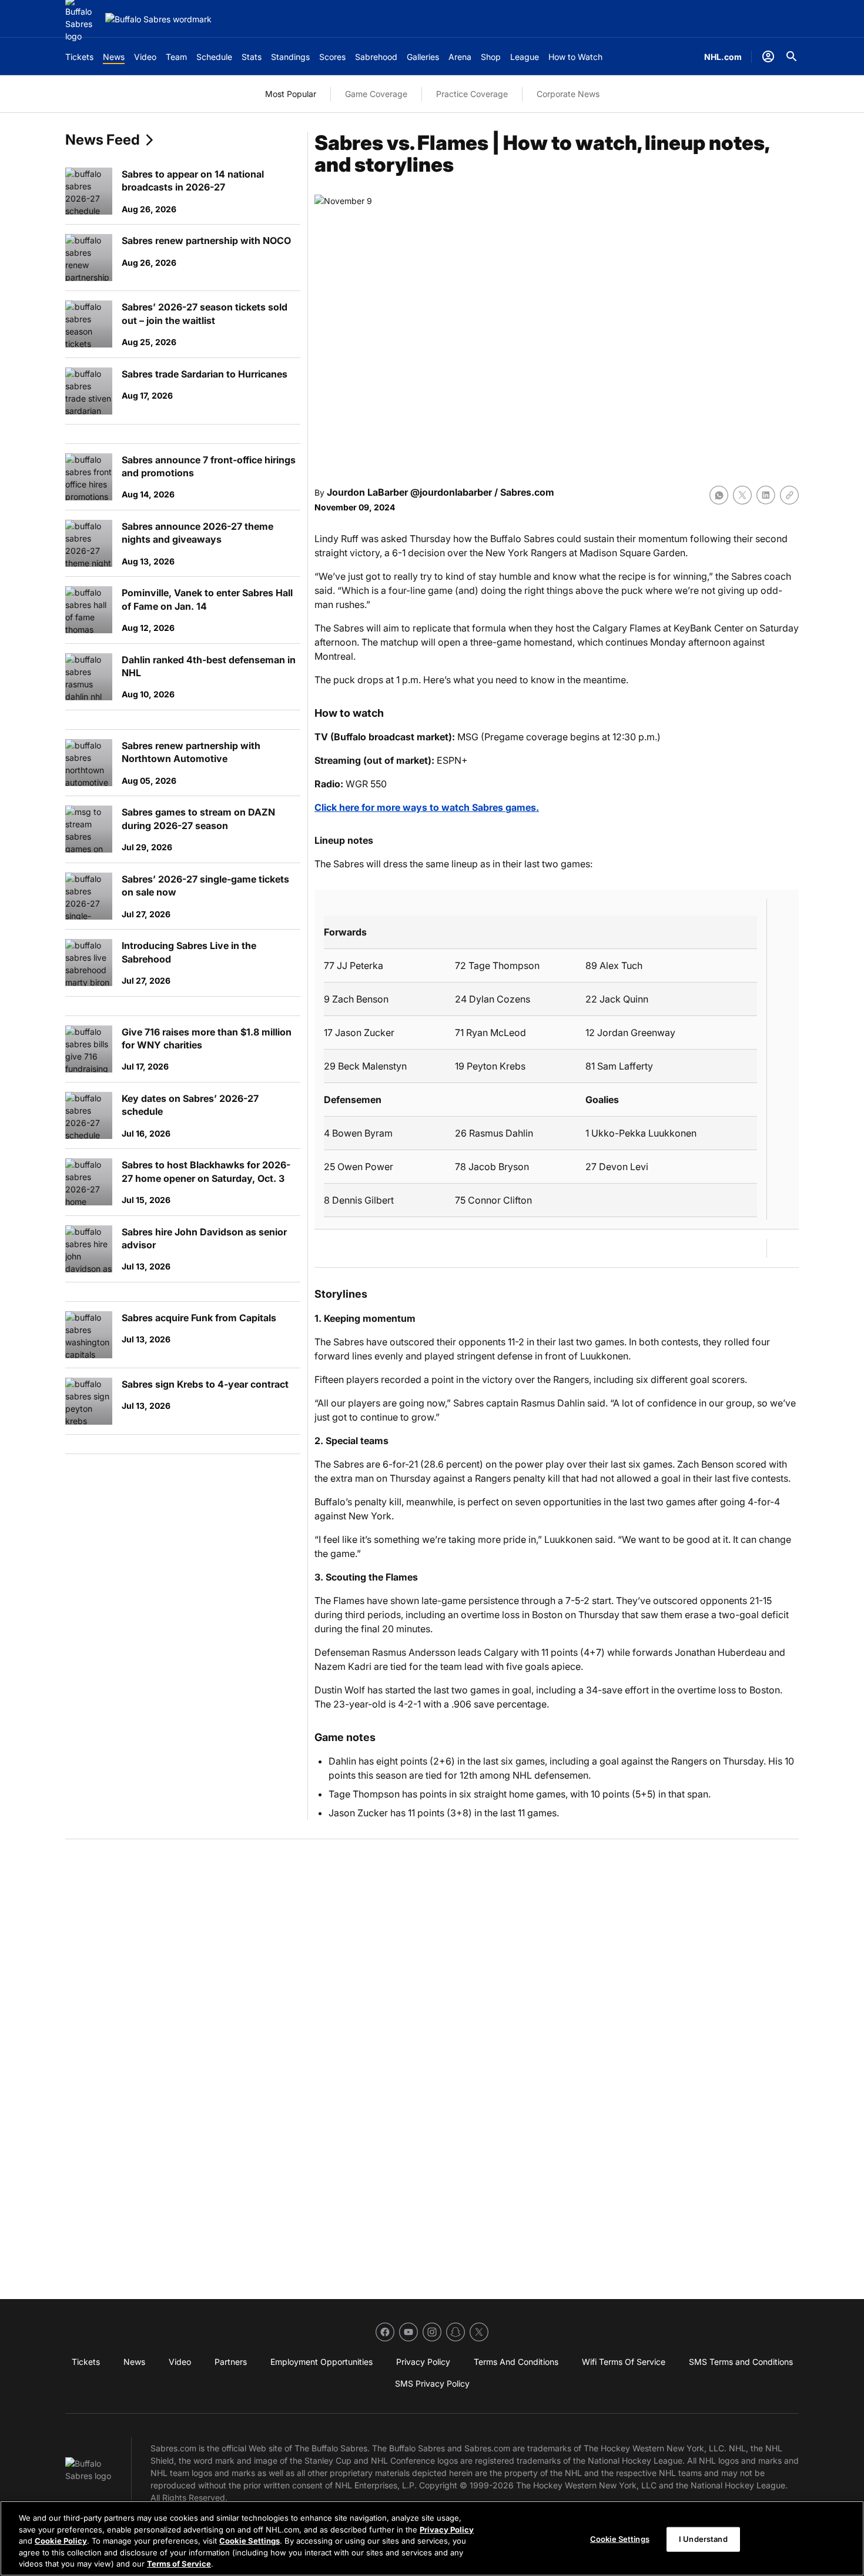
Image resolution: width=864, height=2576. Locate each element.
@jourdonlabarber (451, 492)
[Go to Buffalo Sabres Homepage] (158, 19)
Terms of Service (179, 2564)
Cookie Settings (250, 2541)
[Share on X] (742, 495)
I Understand (703, 2539)
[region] (432, 2538)
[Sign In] (768, 56)
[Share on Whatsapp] (719, 495)
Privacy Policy (447, 2530)
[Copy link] (789, 495)
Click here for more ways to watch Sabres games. (427, 807)
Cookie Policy (61, 2541)
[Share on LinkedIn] (766, 495)
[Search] (792, 56)
